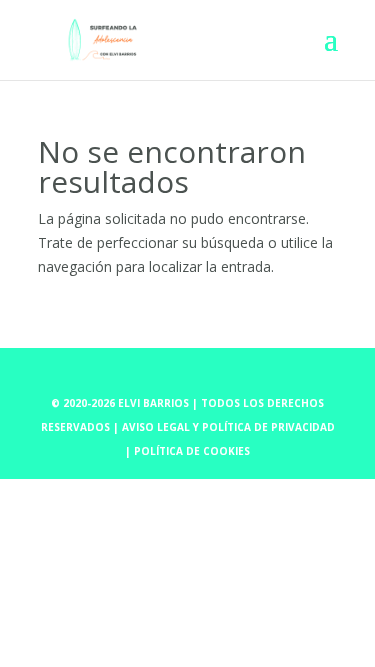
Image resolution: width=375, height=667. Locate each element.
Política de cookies (192, 451)
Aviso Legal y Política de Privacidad (228, 427)
